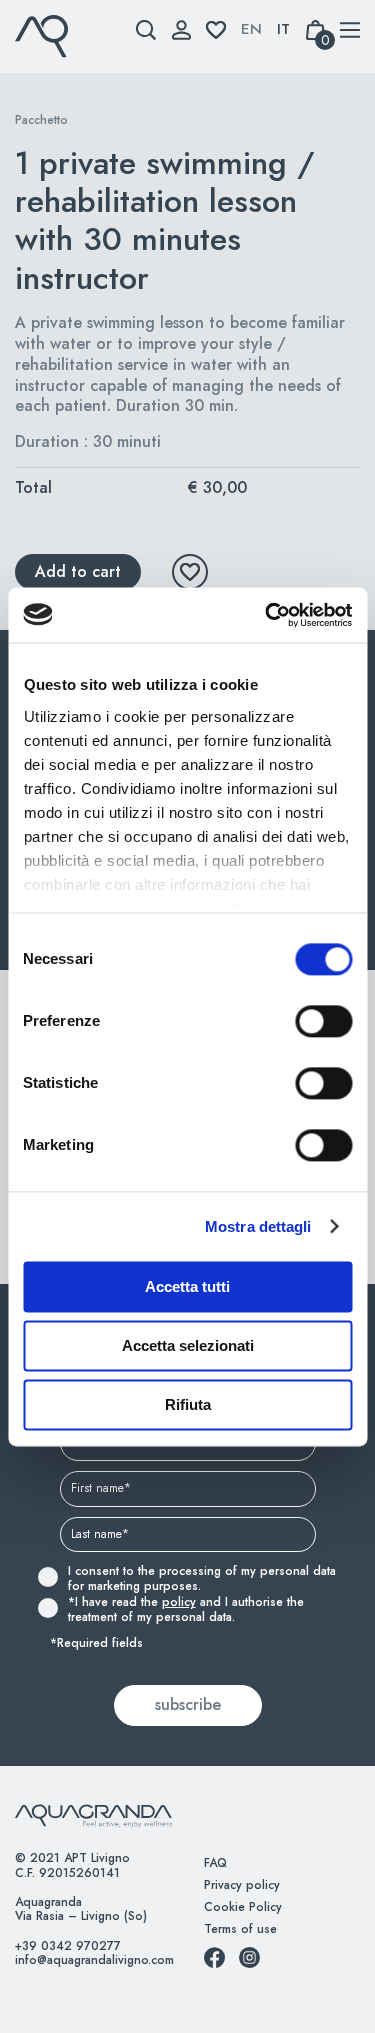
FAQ (215, 1863)
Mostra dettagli (258, 1226)
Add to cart (78, 571)
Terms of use (240, 1929)
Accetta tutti (187, 1286)
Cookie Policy (243, 1907)
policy (179, 1602)
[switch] (301, 1021)
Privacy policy (242, 1885)
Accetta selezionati (188, 1345)
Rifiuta (188, 1404)
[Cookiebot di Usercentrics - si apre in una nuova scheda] (267, 615)
